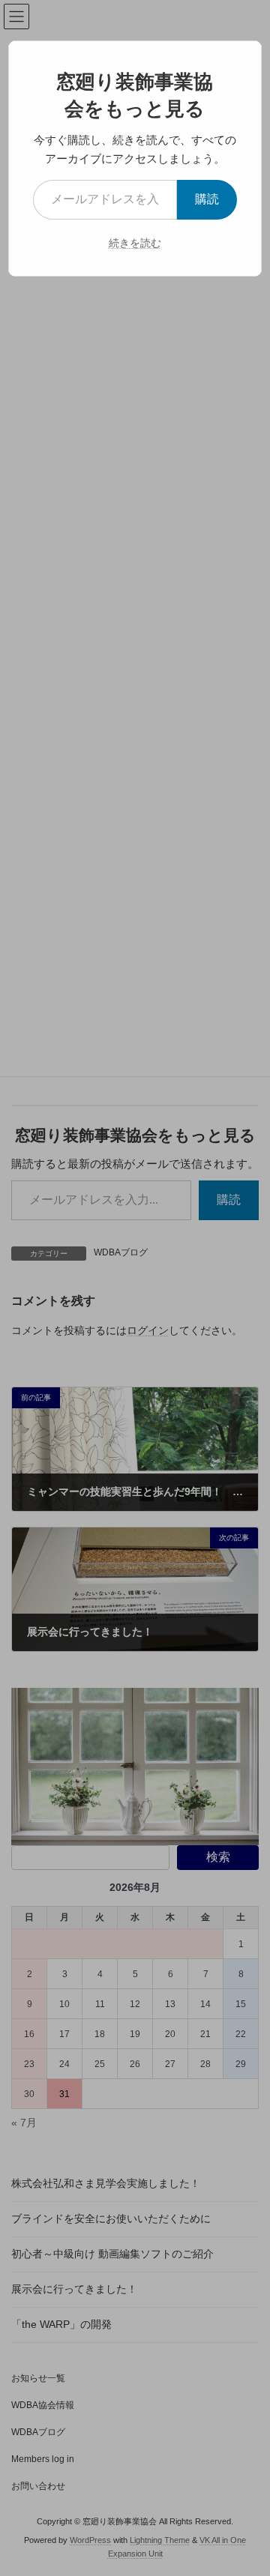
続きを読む (135, 243)
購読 (207, 199)
